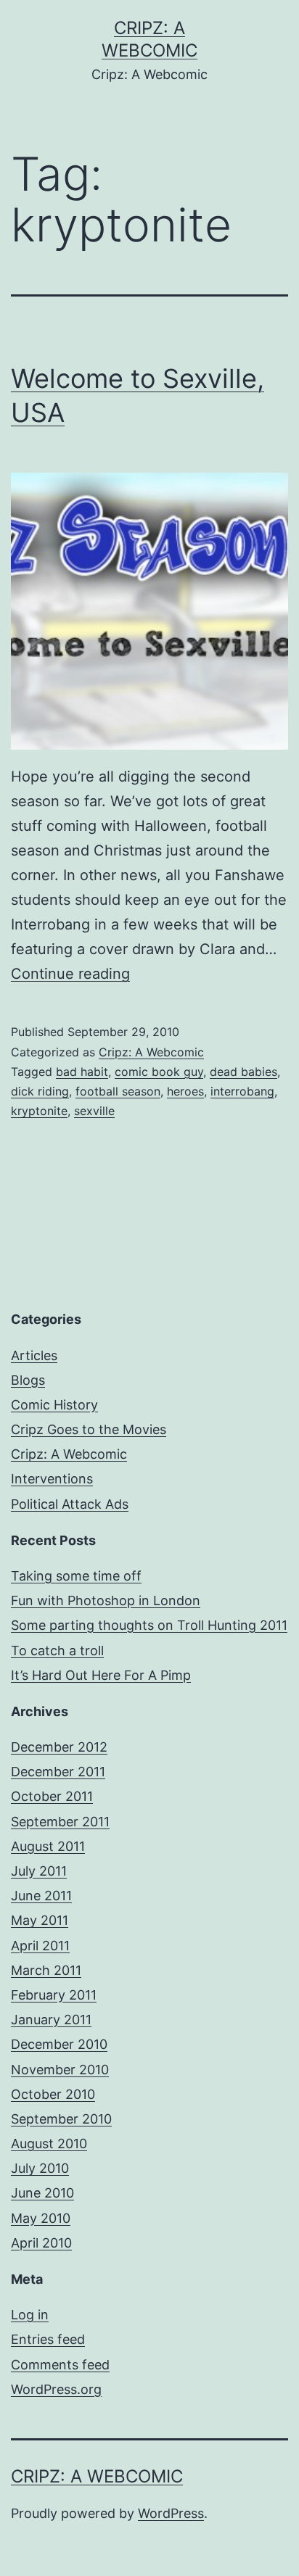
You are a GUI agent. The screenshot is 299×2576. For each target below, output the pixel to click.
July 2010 (40, 2168)
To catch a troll (57, 1651)
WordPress (171, 2513)
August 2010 (49, 2144)
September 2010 (61, 2119)
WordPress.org (56, 2389)
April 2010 (41, 2243)
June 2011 (41, 1896)
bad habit (82, 1072)
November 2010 (60, 2070)
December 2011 (58, 1772)
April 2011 (40, 1946)
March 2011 (46, 1970)
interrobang (242, 1091)
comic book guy (159, 1072)
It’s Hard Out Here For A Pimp (101, 1675)
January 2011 (51, 2020)
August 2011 (48, 1846)
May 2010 (41, 2218)
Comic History (54, 1405)
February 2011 (54, 1995)
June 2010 (42, 2193)
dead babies (243, 1072)
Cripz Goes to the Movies (89, 1429)
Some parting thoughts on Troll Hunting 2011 (149, 1625)
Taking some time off (76, 1576)
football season (118, 1091)
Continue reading (70, 974)
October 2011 (52, 1796)
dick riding (40, 1091)
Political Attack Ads (70, 1504)
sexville (94, 1111)
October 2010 (53, 2094)
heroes (185, 1091)
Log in (30, 2315)
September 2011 (60, 1822)
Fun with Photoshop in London (106, 1600)
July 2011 (39, 1871)
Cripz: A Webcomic (151, 1052)
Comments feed (60, 2365)
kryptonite (39, 1111)
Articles (34, 1355)
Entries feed (48, 2339)
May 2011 (40, 1920)
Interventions (52, 1479)
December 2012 (59, 1747)
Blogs (28, 1380)
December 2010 (59, 2044)
